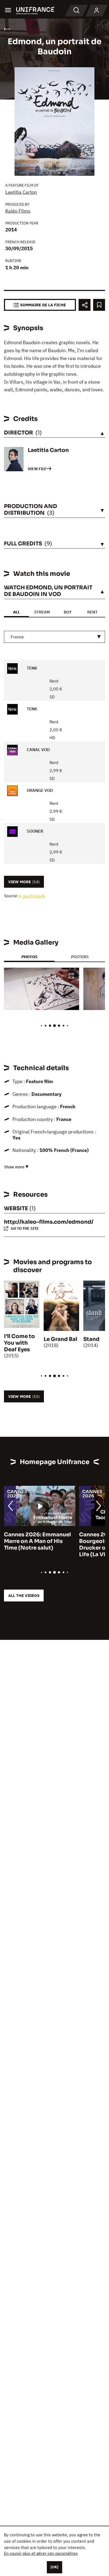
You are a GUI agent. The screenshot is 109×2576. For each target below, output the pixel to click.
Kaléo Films (18, 211)
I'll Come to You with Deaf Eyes (19, 1343)
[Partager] (85, 305)
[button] (71, 976)
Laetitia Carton (21, 192)
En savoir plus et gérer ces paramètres (41, 2553)
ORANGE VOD (39, 790)
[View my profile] (97, 11)
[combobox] (54, 637)
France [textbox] (17, 637)
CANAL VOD (38, 750)
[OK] (54, 2567)
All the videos (24, 1596)
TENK (31, 668)
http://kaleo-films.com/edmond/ (49, 1222)
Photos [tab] (29, 957)
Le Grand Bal (60, 1339)
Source (11, 896)
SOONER (34, 831)
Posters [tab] (80, 957)
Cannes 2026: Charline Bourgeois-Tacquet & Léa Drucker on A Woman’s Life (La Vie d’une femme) (38, 1545)
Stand (91, 1339)
